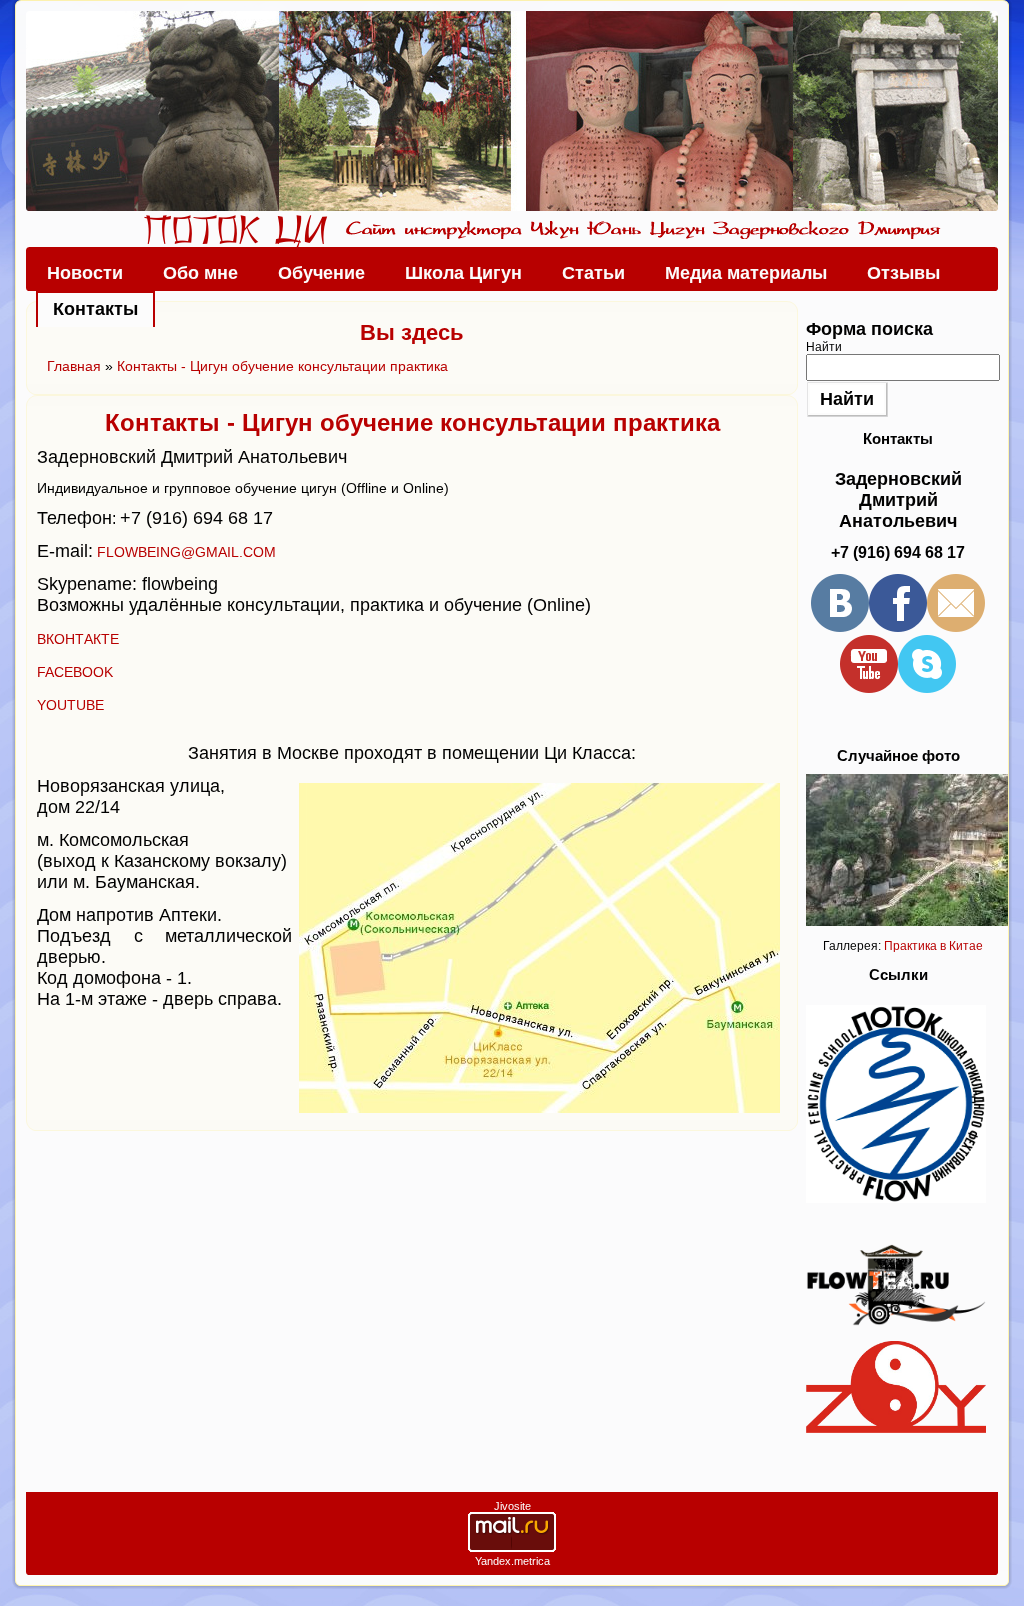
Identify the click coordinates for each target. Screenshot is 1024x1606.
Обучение (321, 273)
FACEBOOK (75, 672)
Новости (85, 273)
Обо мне (200, 273)
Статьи (593, 273)
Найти (824, 347)
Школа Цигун (463, 273)
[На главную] (512, 111)
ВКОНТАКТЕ (78, 639)
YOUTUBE (70, 705)
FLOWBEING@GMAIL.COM (186, 552)
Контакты (95, 309)
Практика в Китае (933, 946)
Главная (74, 366)
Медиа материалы (746, 273)
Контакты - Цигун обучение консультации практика (282, 366)
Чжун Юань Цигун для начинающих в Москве (235, 230)
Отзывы (903, 273)
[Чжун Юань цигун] (896, 1429)
